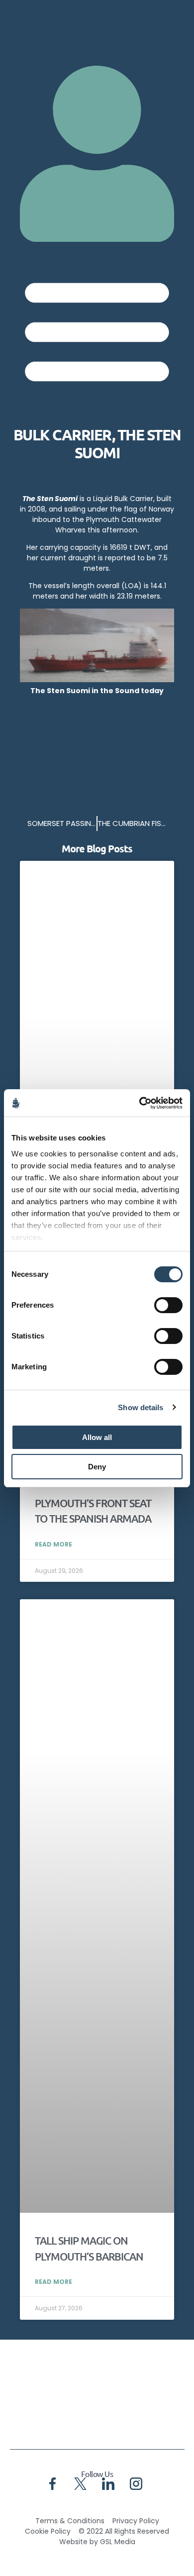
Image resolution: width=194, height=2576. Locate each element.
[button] (97, 329)
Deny (97, 1467)
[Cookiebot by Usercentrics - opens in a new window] (140, 1103)
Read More (53, 1544)
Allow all (97, 1437)
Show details (141, 1407)
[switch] (168, 1305)
